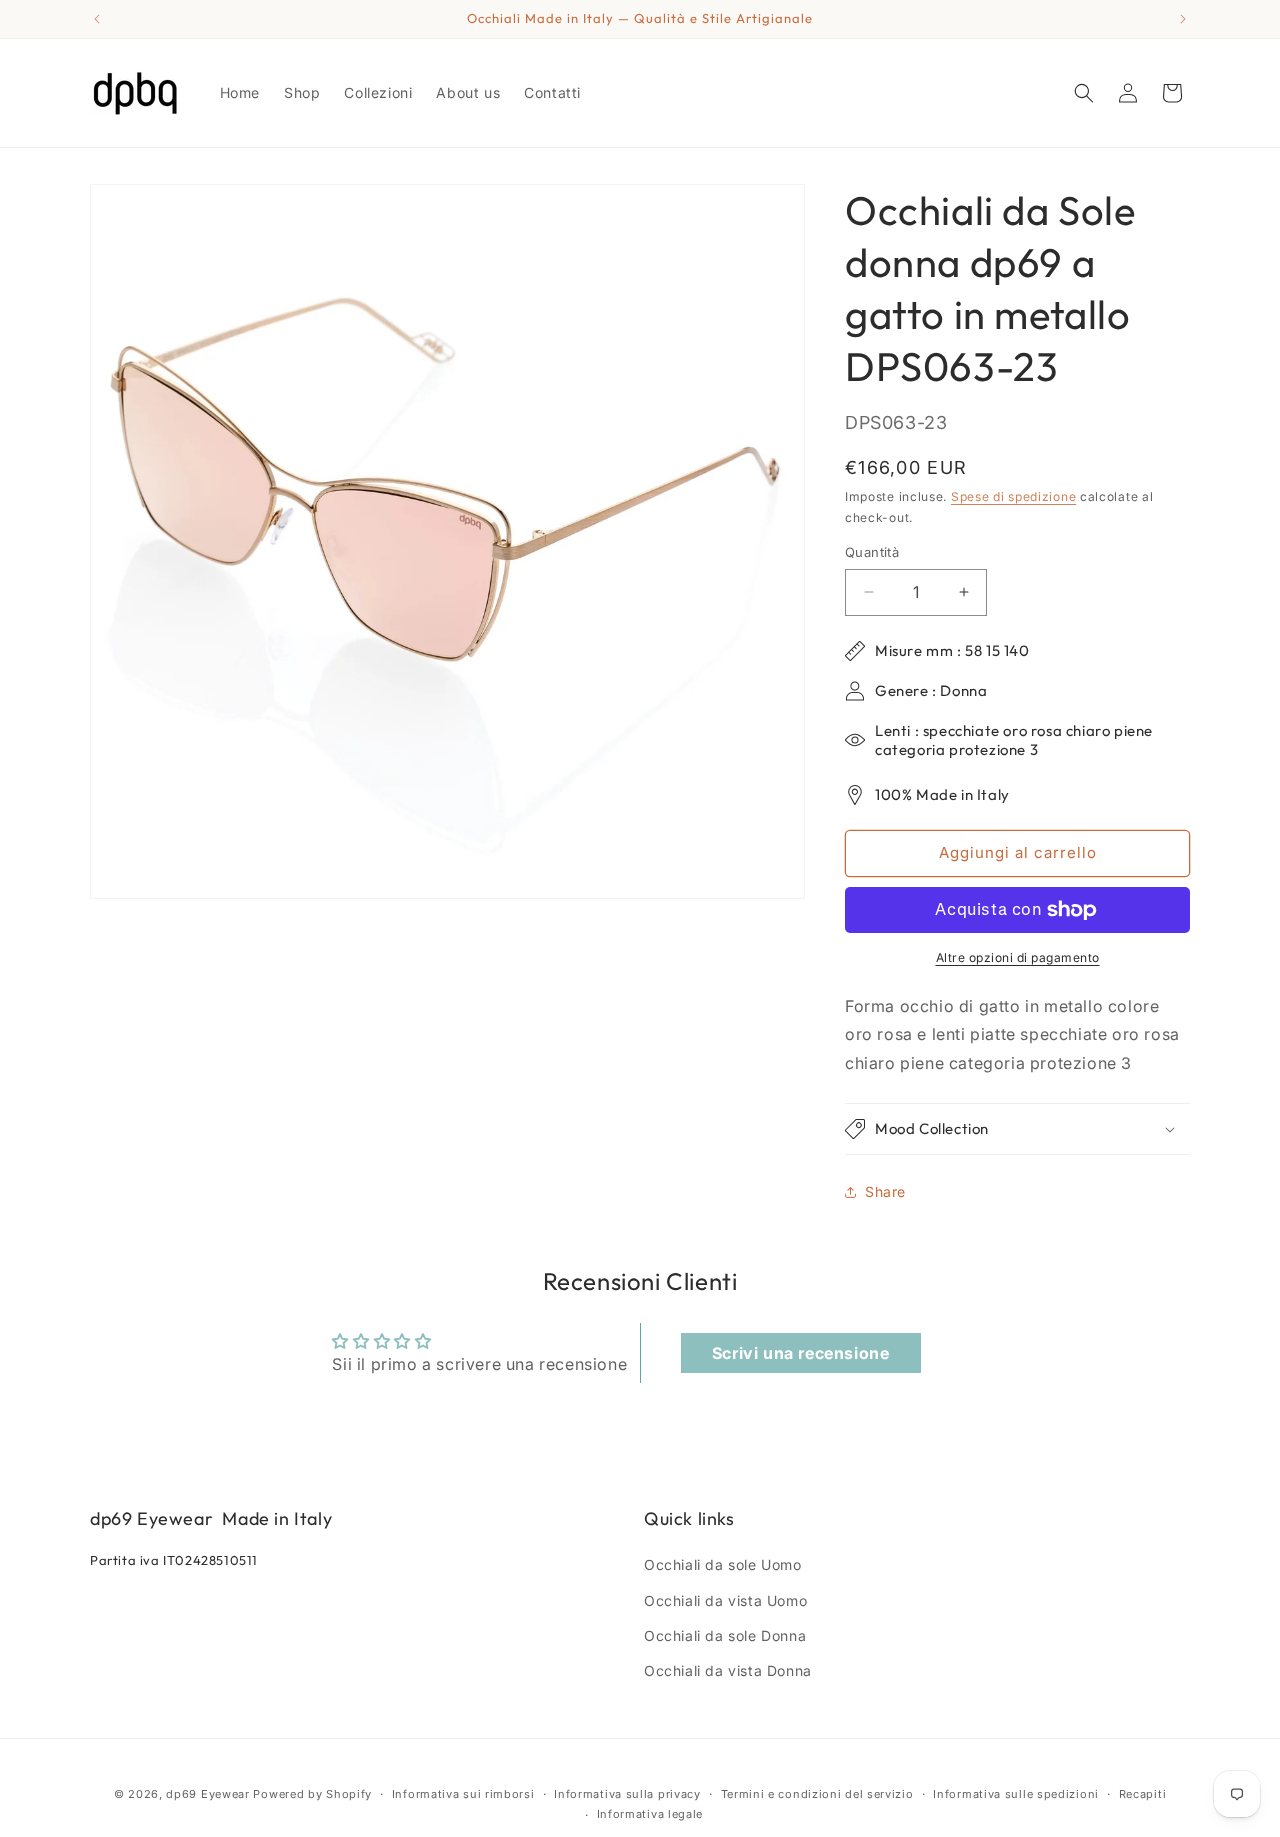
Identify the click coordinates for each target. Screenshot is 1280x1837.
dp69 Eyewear (207, 1794)
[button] (1084, 93)
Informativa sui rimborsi (463, 1794)
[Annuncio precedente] (97, 19)
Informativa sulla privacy (627, 1794)
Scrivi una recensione (801, 1353)
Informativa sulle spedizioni (1016, 1794)
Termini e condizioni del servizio (817, 1794)
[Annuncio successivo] (1183, 19)
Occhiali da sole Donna (725, 1635)
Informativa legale (650, 1814)
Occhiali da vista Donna (728, 1670)
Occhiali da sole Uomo (723, 1564)
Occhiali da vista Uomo (725, 1600)
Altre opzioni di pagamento (1018, 957)
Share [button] (885, 1191)
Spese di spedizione (1013, 496)
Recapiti (1143, 1794)
